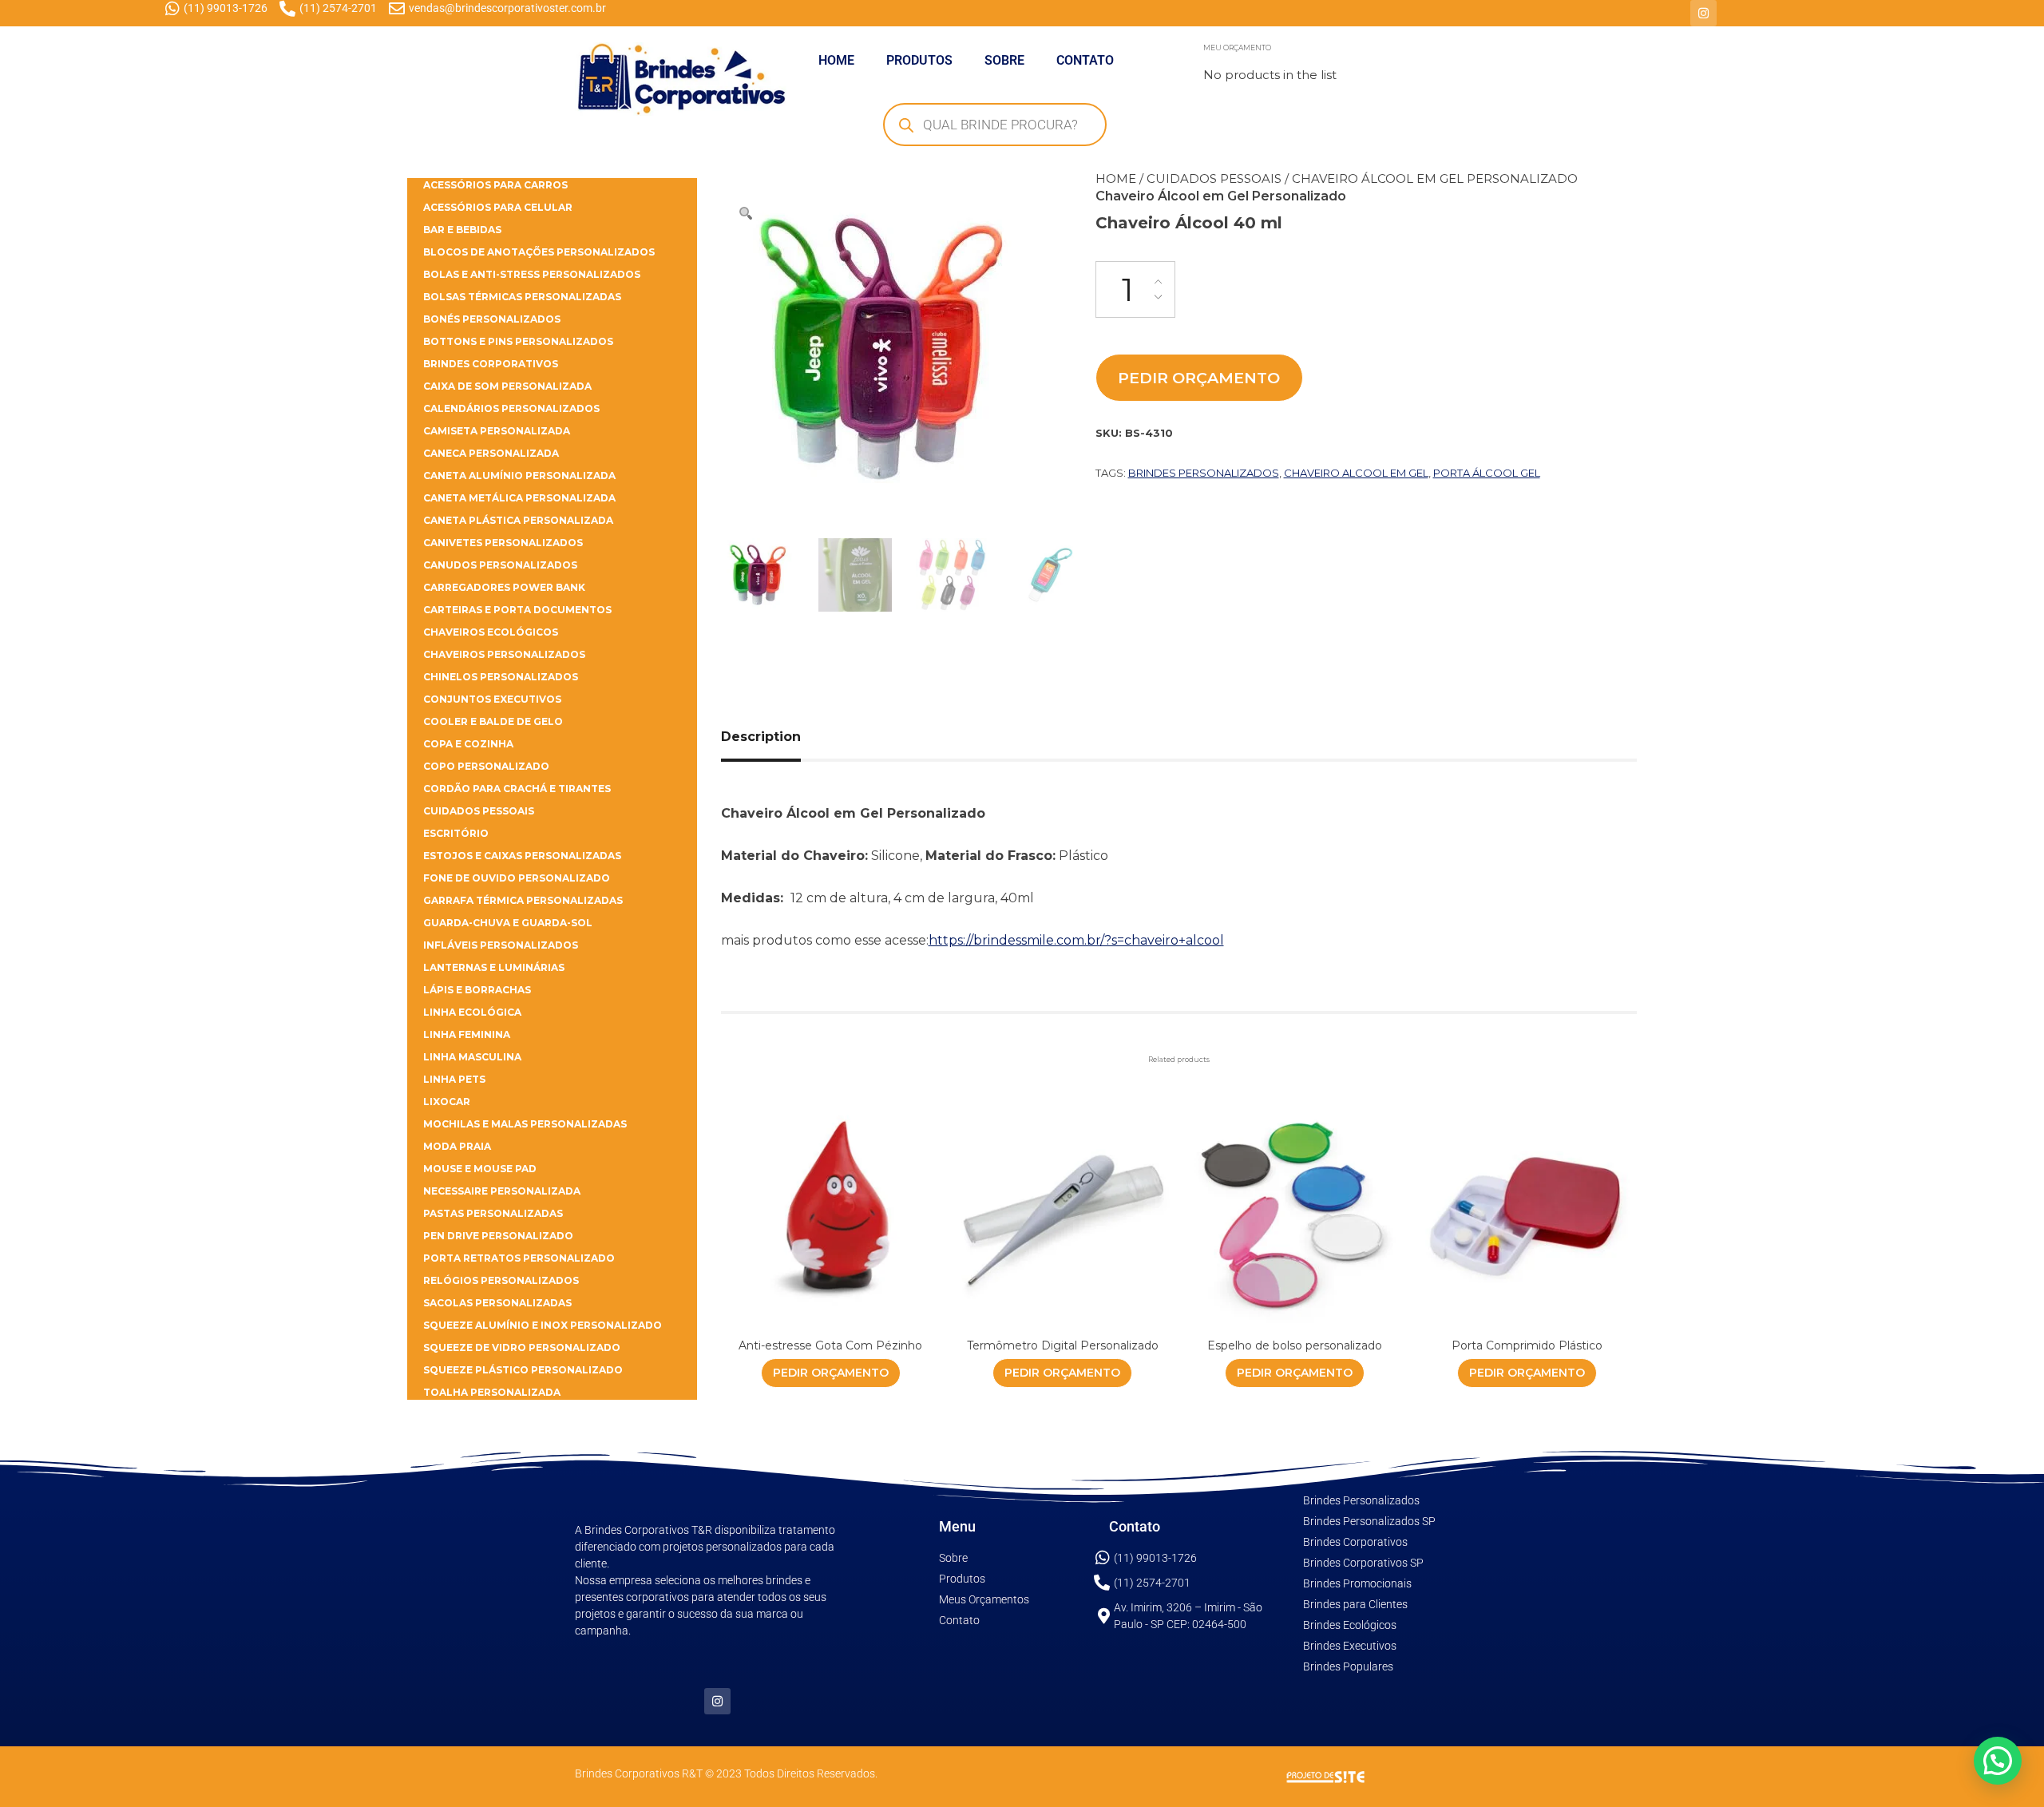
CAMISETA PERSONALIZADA (497, 431)
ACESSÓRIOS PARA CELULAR (498, 207)
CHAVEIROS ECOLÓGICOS (491, 632)
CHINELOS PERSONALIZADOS (501, 677)
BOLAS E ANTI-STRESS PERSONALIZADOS (532, 274)
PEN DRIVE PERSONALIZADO (498, 1236)
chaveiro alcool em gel (1356, 473)
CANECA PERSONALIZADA (491, 453)
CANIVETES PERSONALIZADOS (503, 543)
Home (1116, 178)
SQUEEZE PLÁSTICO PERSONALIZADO (523, 1370)
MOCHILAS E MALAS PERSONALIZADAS (525, 1124)
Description (761, 737)
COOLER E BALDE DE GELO (493, 721)
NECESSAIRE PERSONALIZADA (502, 1191)
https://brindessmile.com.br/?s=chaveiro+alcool (1076, 940)
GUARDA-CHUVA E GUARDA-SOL (508, 923)
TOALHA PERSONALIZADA (492, 1392)
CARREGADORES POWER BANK (504, 587)
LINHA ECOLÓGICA (472, 1012)
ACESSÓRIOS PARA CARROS (495, 185)
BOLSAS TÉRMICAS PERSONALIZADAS (522, 297)
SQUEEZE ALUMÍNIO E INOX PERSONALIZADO (543, 1325)
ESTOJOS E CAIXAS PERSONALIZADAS (522, 856)
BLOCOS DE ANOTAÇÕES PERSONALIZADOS (539, 252)
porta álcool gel (1487, 473)
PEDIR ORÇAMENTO (1199, 378)
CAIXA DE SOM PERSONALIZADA (507, 386)
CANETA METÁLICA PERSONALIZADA (519, 498)
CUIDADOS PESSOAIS (1214, 178)
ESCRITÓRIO (456, 833)
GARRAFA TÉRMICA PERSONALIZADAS (523, 900)
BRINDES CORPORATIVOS (491, 364)
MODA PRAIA (457, 1146)
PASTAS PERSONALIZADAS (493, 1213)
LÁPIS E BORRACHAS (477, 990)
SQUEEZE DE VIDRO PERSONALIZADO (522, 1347)
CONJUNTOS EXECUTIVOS (492, 699)
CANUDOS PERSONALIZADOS (500, 565)
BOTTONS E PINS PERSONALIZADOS (518, 341)
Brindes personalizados (1204, 473)
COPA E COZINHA (468, 744)
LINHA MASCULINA (472, 1057)
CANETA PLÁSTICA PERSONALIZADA (518, 520)
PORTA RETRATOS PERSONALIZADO (519, 1258)
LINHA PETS (454, 1079)
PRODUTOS (919, 60)
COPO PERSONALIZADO (486, 766)
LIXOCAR (447, 1102)
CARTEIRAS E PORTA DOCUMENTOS (517, 610)
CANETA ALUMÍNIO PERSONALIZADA (519, 476)
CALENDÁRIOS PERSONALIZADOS (511, 408)
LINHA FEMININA (467, 1034)
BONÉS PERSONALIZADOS (492, 319)
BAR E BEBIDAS (462, 230)
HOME (836, 60)
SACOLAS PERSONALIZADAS (497, 1303)
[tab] (779, 737)
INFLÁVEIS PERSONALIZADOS (501, 945)
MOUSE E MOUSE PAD (480, 1169)
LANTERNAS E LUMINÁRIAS (494, 967)
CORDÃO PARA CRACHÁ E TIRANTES (517, 789)
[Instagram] (1703, 13)
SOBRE (1004, 60)
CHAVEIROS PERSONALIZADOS (504, 654)
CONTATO (1085, 60)
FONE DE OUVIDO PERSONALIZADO (517, 878)
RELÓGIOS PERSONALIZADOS (501, 1280)
